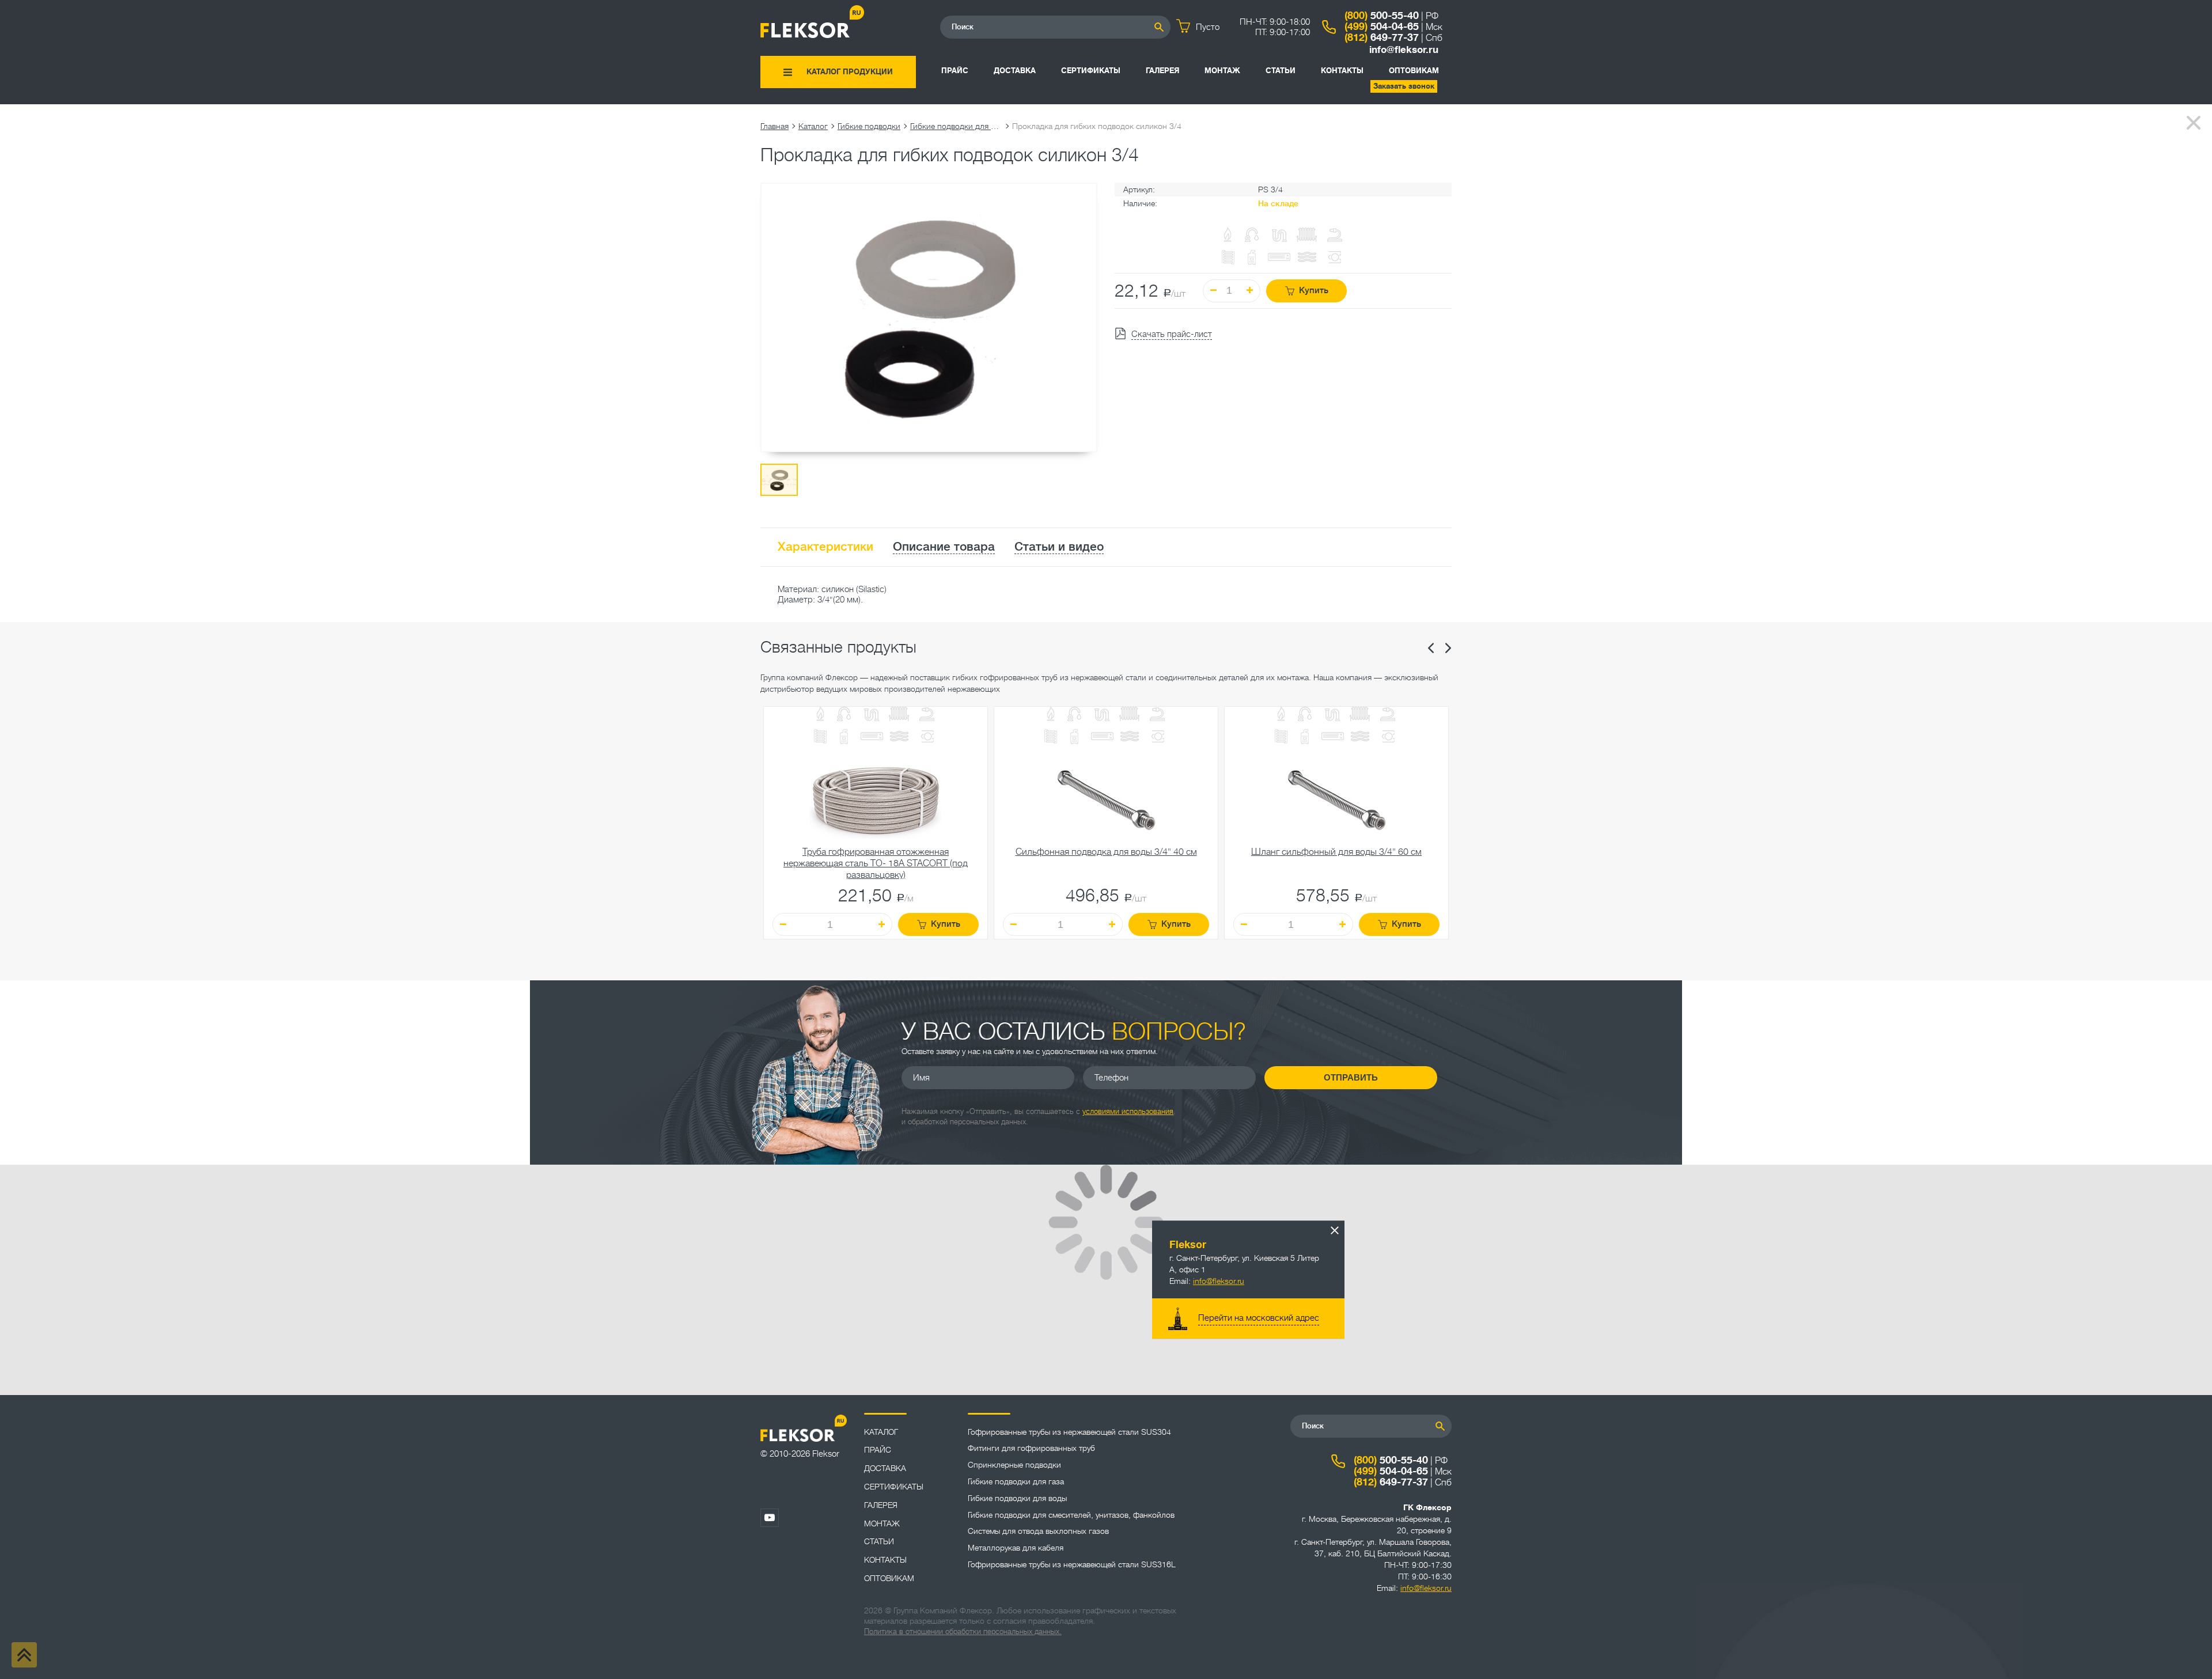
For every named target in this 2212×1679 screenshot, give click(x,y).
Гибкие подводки (869, 126)
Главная (774, 126)
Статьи (1281, 71)
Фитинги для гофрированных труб (1031, 1448)
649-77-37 (1382, 37)
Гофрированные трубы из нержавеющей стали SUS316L (1072, 1564)
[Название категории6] (820, 738)
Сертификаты (1091, 71)
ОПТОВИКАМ (1414, 71)
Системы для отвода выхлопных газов (1038, 1531)
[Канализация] (872, 715)
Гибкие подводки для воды (956, 126)
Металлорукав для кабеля (1016, 1548)
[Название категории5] (927, 715)
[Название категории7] (844, 738)
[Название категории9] (899, 738)
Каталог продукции (850, 72)
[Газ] (1228, 236)
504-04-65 (1382, 26)
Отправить (1351, 1077)
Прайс (955, 71)
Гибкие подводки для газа (1016, 1481)
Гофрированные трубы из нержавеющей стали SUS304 (1069, 1432)
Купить (1314, 291)
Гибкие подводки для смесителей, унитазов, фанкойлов (1071, 1515)
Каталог (813, 126)
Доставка (1015, 71)
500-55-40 (1382, 16)
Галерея (1162, 71)
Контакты (1342, 71)
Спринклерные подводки (1014, 1465)
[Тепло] (899, 715)
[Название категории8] (872, 738)
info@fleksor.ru (1404, 50)
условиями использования (1128, 1111)
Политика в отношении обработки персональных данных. (963, 1631)
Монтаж (1222, 71)
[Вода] (844, 715)
